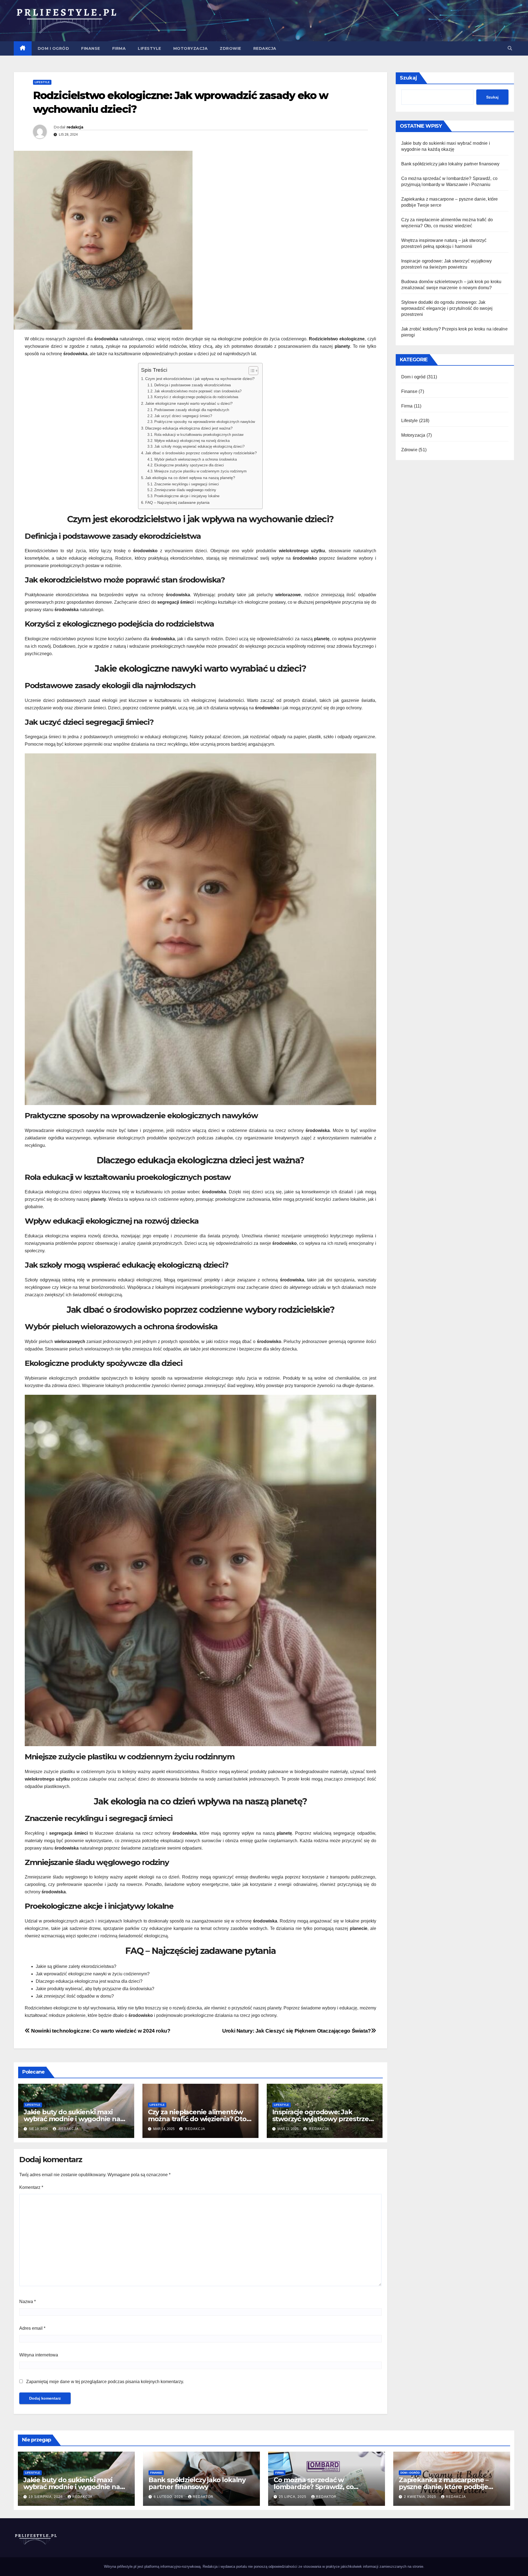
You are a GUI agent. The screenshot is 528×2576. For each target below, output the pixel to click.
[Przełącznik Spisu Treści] (251, 371)
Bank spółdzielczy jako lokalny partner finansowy (450, 164)
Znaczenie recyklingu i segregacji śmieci (187, 484)
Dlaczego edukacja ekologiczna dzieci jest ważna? (189, 428)
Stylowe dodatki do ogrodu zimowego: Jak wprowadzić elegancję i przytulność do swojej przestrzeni (447, 308)
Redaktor (203, 2497)
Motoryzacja (191, 48)
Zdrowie (230, 48)
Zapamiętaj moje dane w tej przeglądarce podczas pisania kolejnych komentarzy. (105, 2382)
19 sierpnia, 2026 (46, 2497)
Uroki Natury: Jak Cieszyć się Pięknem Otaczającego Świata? (297, 2031)
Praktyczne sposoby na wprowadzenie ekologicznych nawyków (205, 422)
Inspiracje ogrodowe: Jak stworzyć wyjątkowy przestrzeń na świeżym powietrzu (323, 2119)
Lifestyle (149, 48)
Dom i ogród (53, 48)
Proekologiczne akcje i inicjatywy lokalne (187, 496)
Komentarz (31, 2187)
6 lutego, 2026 (169, 2497)
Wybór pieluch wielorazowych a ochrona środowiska (196, 459)
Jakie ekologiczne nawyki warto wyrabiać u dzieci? (189, 403)
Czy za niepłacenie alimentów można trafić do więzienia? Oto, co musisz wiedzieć (198, 2119)
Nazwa (28, 2302)
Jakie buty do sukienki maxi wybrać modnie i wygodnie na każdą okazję (72, 2119)
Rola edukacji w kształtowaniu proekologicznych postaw (199, 435)
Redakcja (265, 48)
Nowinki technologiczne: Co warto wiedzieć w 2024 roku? (100, 2031)
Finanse (91, 48)
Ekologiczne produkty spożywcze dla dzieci (189, 465)
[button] (510, 48)
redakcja (75, 127)
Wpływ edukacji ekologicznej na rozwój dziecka (192, 441)
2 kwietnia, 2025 (421, 2497)
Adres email (32, 2328)
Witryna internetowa (39, 2355)
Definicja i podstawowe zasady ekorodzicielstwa (193, 385)
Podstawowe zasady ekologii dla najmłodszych (192, 410)
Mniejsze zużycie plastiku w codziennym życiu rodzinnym (200, 471)
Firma (119, 48)
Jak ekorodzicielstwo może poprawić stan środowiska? (198, 391)
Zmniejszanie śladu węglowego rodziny (185, 490)
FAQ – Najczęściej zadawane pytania (177, 502)
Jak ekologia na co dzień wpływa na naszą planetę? (190, 478)
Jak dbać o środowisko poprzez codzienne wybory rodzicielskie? (201, 453)
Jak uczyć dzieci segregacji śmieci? (183, 416)
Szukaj (409, 78)
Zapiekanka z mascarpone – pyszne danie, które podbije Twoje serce (444, 2487)
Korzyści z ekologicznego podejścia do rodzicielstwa (196, 397)
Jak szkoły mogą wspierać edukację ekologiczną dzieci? (199, 446)
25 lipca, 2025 (293, 2497)
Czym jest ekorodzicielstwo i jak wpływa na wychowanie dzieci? (200, 379)
